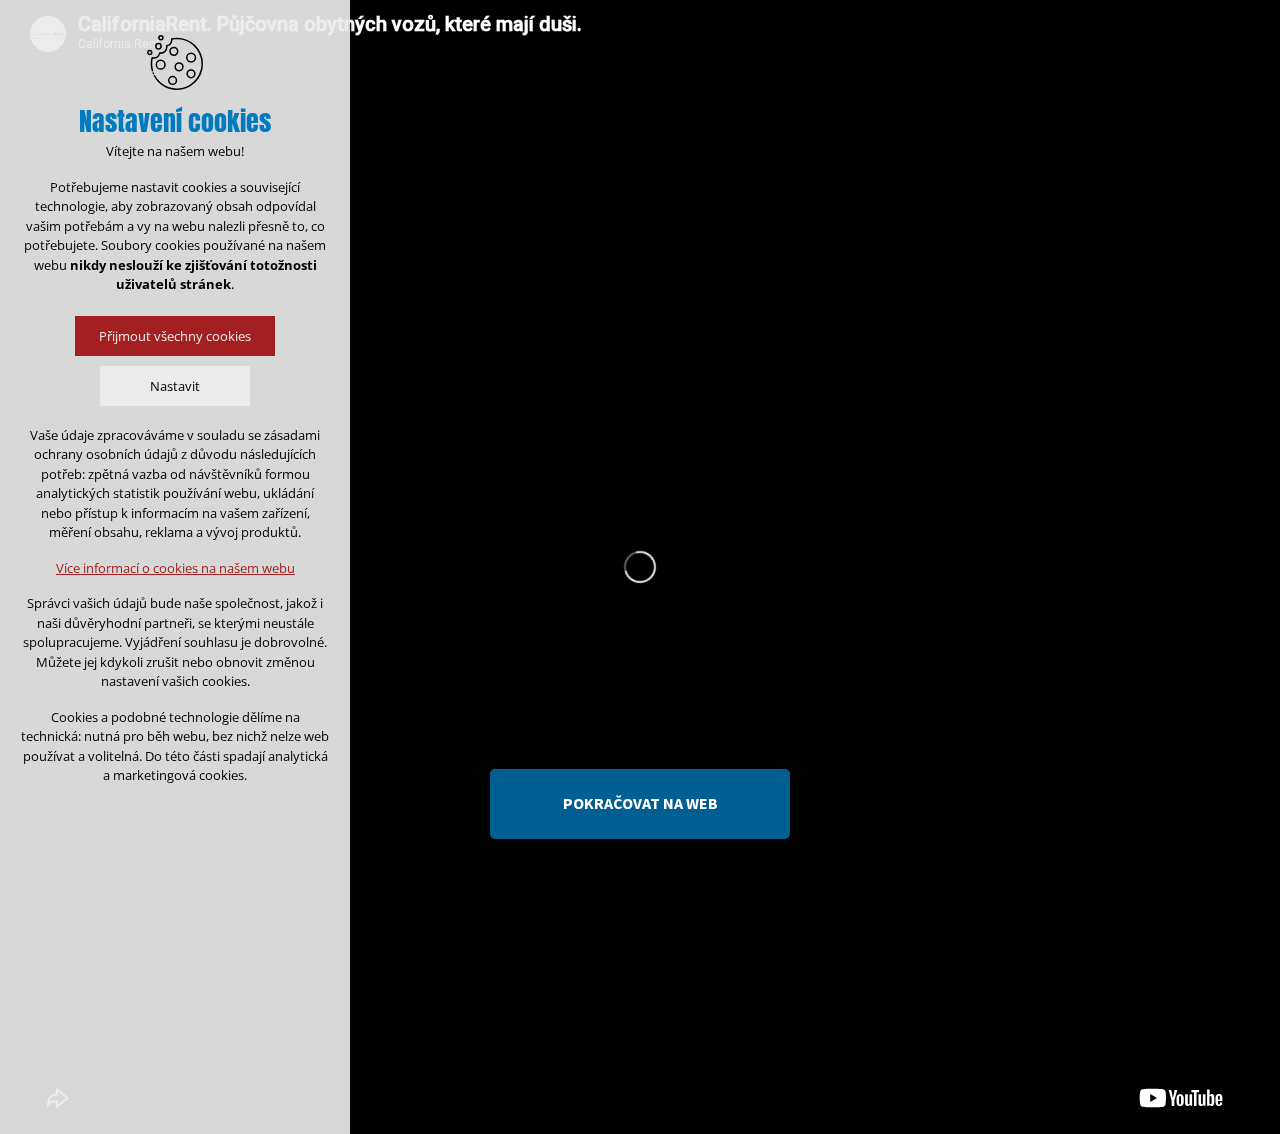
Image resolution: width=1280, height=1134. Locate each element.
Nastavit (175, 386)
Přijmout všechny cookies (175, 336)
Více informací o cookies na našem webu (175, 568)
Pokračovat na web (640, 803)
